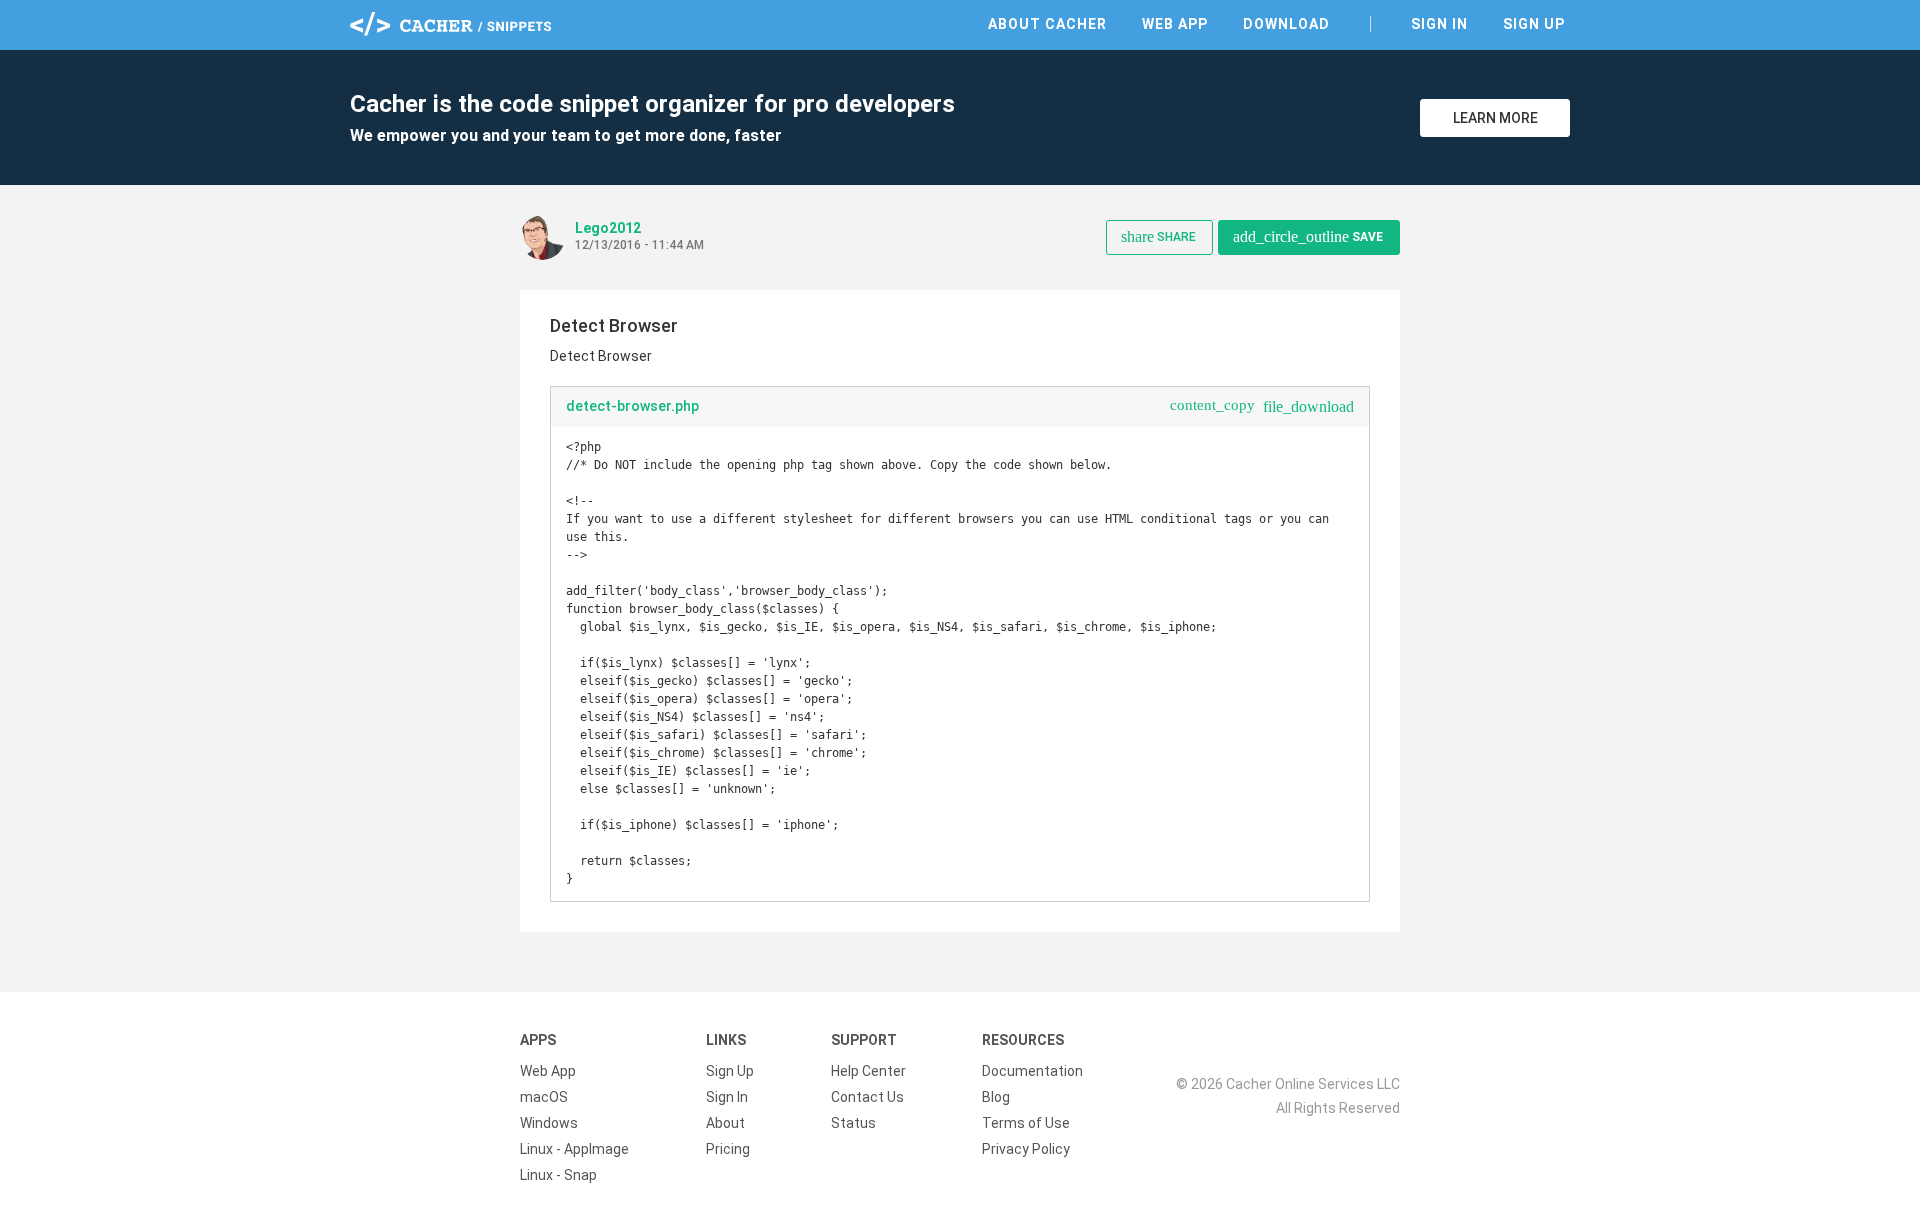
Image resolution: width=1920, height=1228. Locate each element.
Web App (1175, 24)
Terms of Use (1026, 1123)
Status (853, 1123)
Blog (996, 1097)
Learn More (1495, 118)
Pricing (728, 1149)
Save (1308, 236)
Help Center (868, 1071)
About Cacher (1047, 24)
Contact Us (867, 1097)
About (725, 1123)
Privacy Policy (1026, 1149)
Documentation (1032, 1071)
